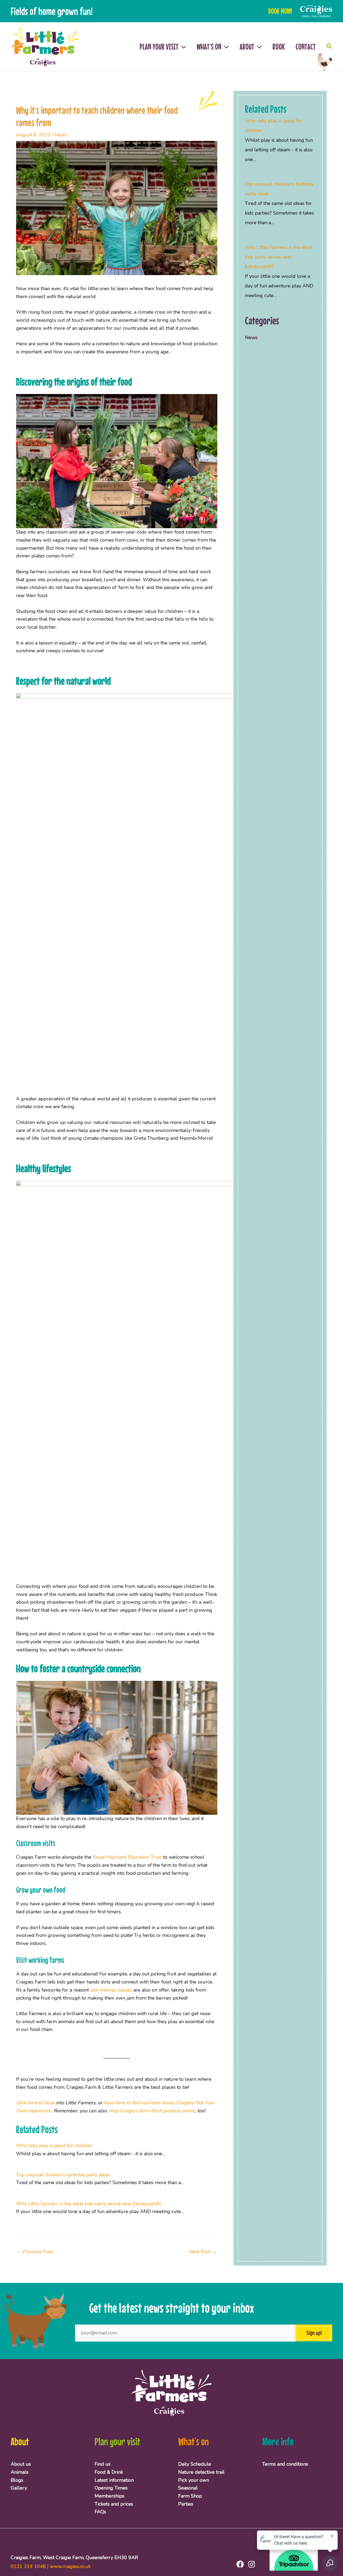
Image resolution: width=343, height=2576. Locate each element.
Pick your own (194, 2480)
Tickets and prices (114, 2504)
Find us (102, 2464)
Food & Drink (109, 2472)
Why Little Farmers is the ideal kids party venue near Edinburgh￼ (88, 2204)
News (61, 135)
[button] (182, 47)
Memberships (109, 2496)
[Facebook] (240, 2564)
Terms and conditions (285, 2464)
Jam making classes (111, 1990)
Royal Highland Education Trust (127, 1857)
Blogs (17, 2480)
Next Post (203, 2252)
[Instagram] (252, 2564)
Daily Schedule (195, 2464)
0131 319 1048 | (30, 2566)
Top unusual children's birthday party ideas (63, 2175)
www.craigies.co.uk (70, 2566)
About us (21, 2464)
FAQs (100, 2512)
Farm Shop (190, 2496)
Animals (20, 2472)
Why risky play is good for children (54, 2146)
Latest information (114, 2480)
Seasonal (188, 2488)
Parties (186, 2504)
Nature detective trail (201, 2472)
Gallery (19, 2488)
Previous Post (35, 2252)
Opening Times (111, 2488)
